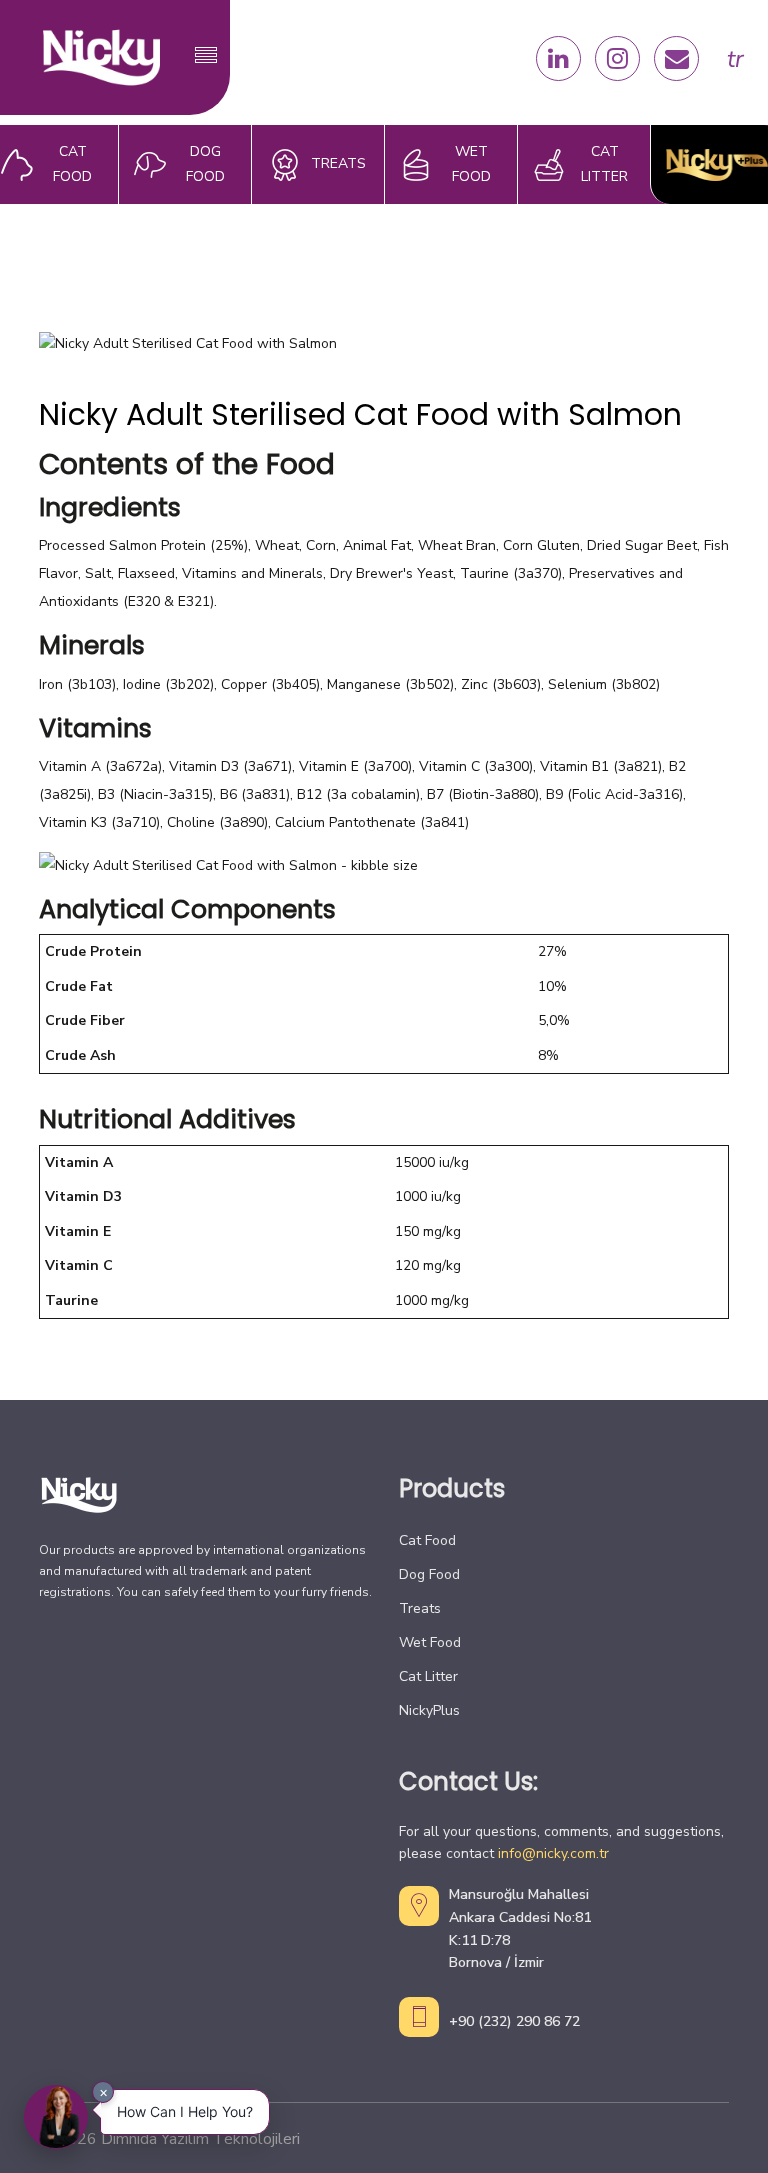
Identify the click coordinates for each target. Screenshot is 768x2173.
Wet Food (430, 1642)
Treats (420, 1608)
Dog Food (429, 1574)
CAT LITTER (604, 164)
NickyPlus (429, 1710)
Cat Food (427, 1540)
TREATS (338, 163)
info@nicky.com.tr (553, 1853)
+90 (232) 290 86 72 (514, 2021)
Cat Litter (428, 1676)
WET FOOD (471, 164)
